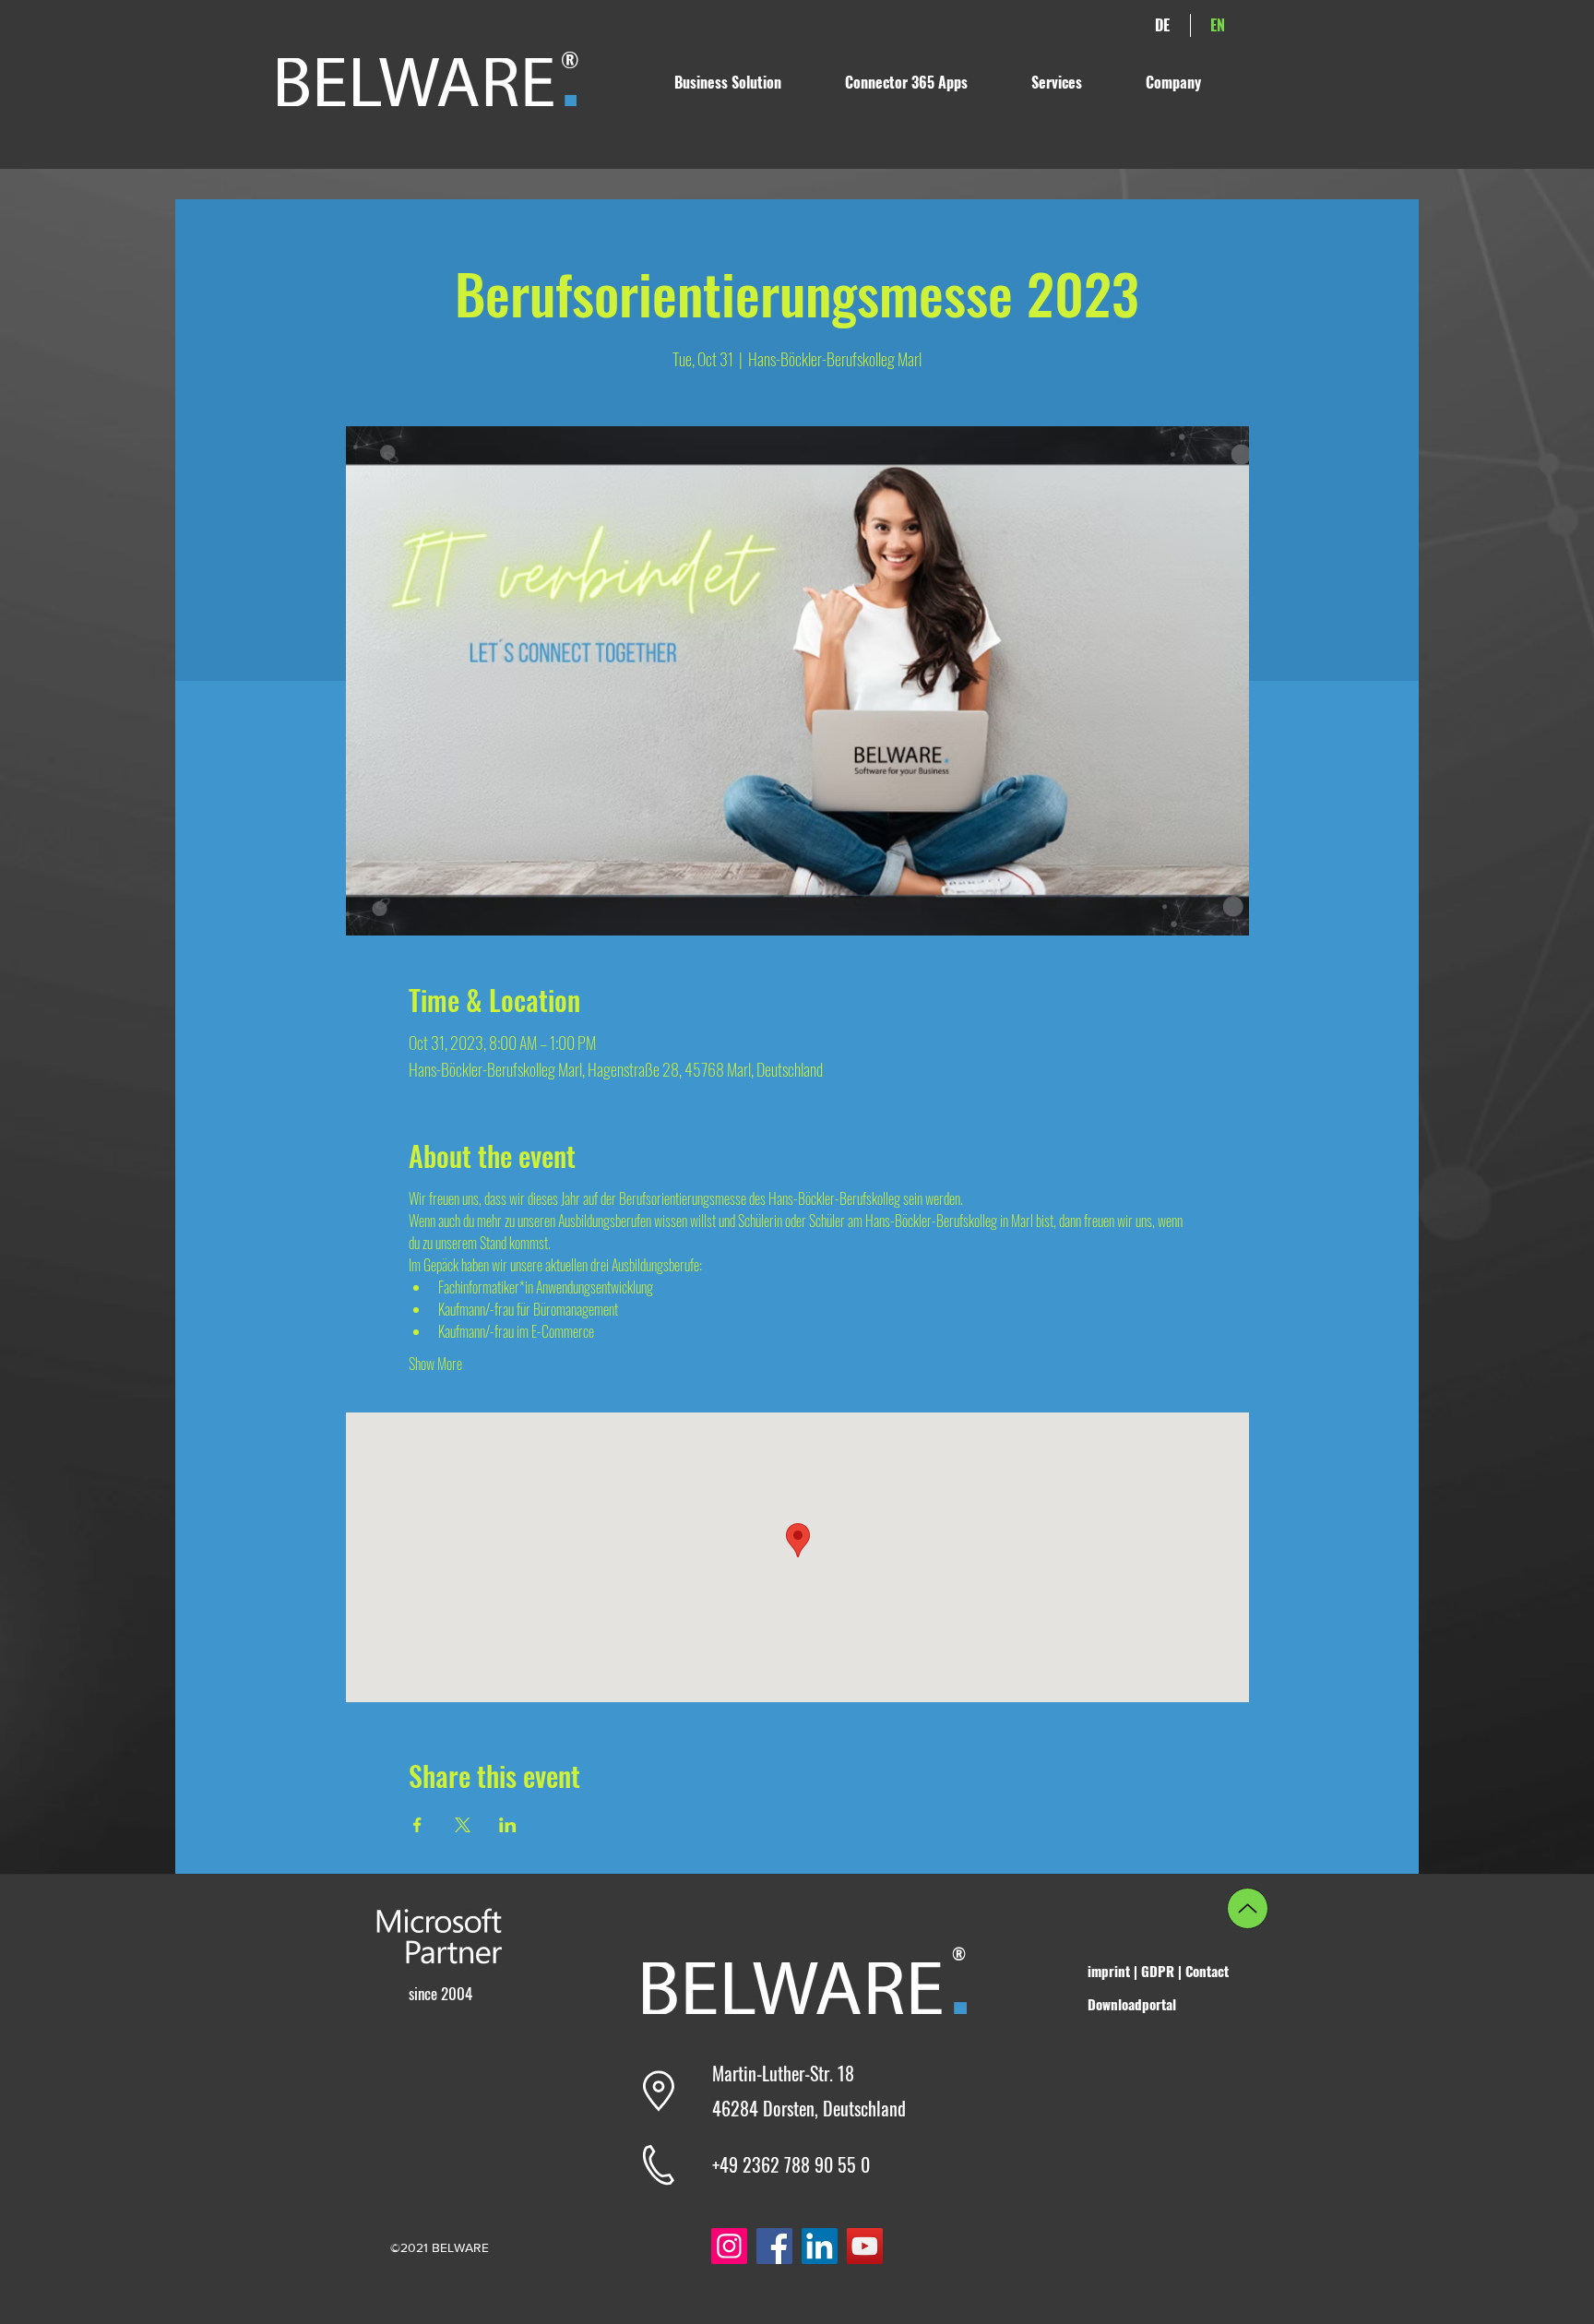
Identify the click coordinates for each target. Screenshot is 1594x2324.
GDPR (1158, 1971)
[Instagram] (729, 2246)
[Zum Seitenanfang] (1248, 1908)
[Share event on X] (463, 1825)
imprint (1111, 1971)
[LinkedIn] (820, 2246)
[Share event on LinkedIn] (508, 1825)
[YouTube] (865, 2246)
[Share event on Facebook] (417, 1825)
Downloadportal (1132, 2004)
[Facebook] (774, 2246)
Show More (435, 1364)
